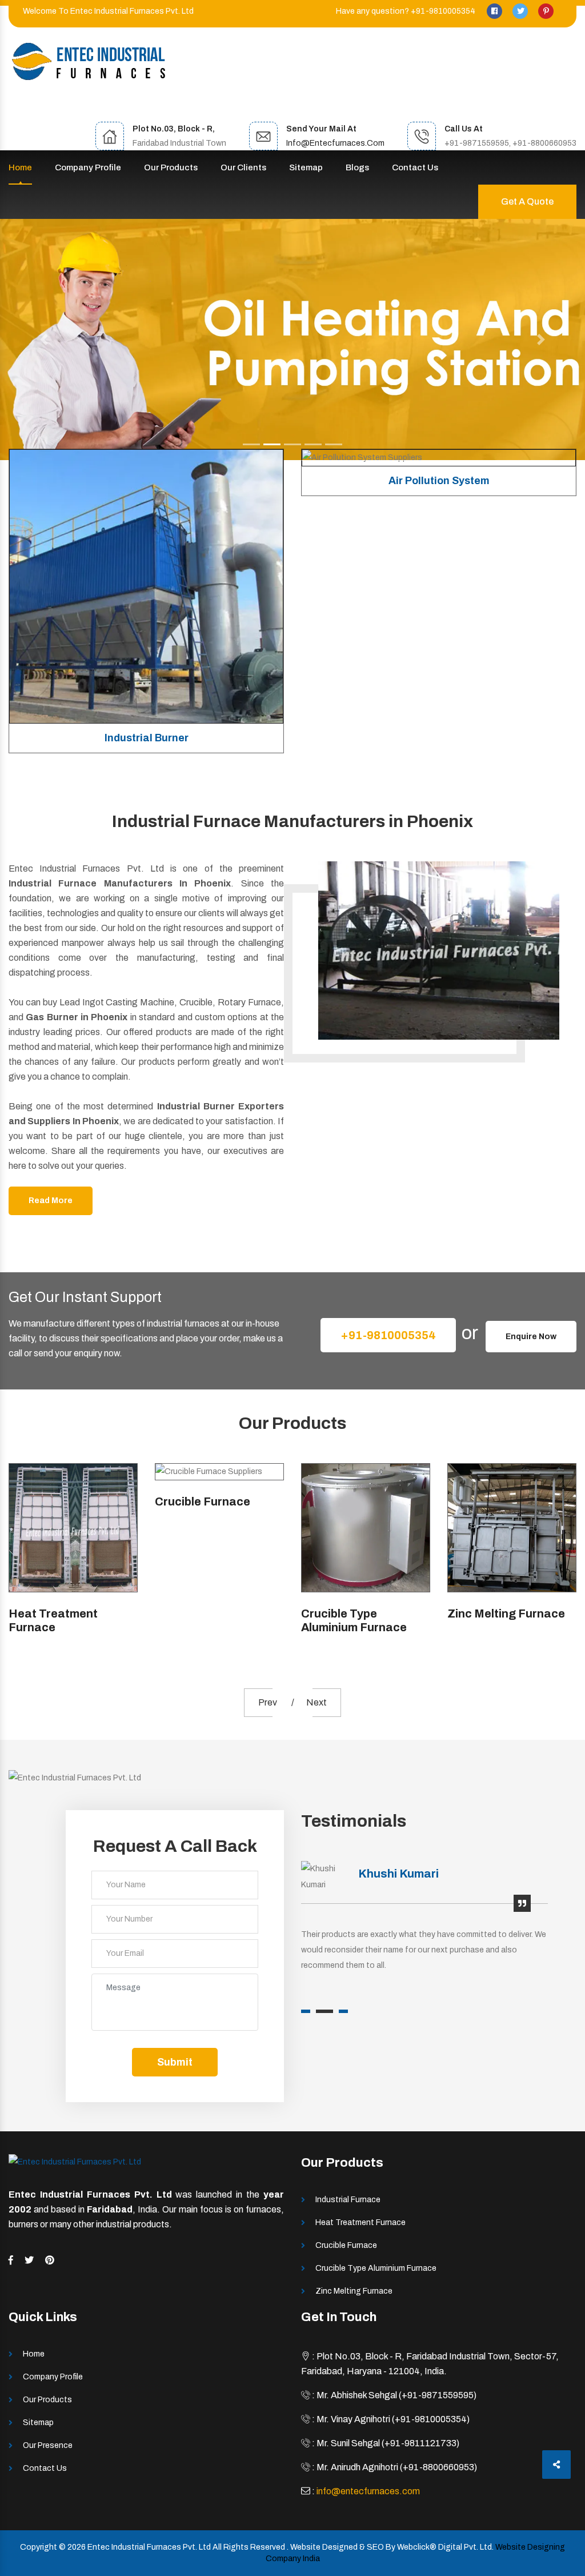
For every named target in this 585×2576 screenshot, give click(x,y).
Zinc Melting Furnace (360, 1614)
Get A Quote (527, 201)
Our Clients (243, 167)
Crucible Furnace (56, 1501)
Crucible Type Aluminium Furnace (208, 1620)
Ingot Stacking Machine (439, 738)
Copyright (39, 2547)
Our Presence (48, 2445)
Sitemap (306, 167)
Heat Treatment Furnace (360, 2222)
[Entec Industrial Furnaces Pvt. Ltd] (89, 61)
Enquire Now (531, 1337)
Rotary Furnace (491, 1501)
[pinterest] (546, 11)
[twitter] (521, 11)
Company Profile (88, 167)
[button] (44, 340)
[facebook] (495, 11)
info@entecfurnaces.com (335, 143)
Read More (51, 1201)
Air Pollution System (147, 481)
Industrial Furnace (348, 2200)
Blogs (357, 167)
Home (20, 167)
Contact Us (415, 167)
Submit (175, 2062)
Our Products (171, 167)
